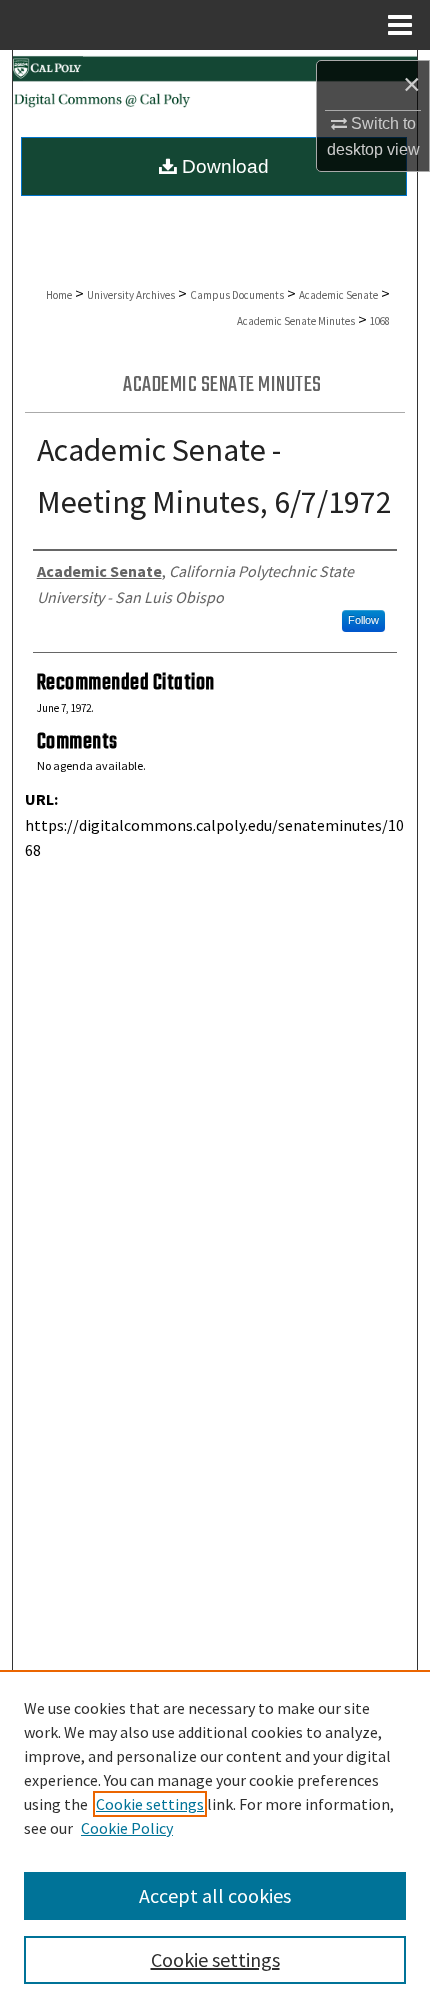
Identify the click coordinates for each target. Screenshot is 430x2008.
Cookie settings (150, 1804)
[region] (215, 1839)
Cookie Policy (127, 1828)
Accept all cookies (215, 1895)
